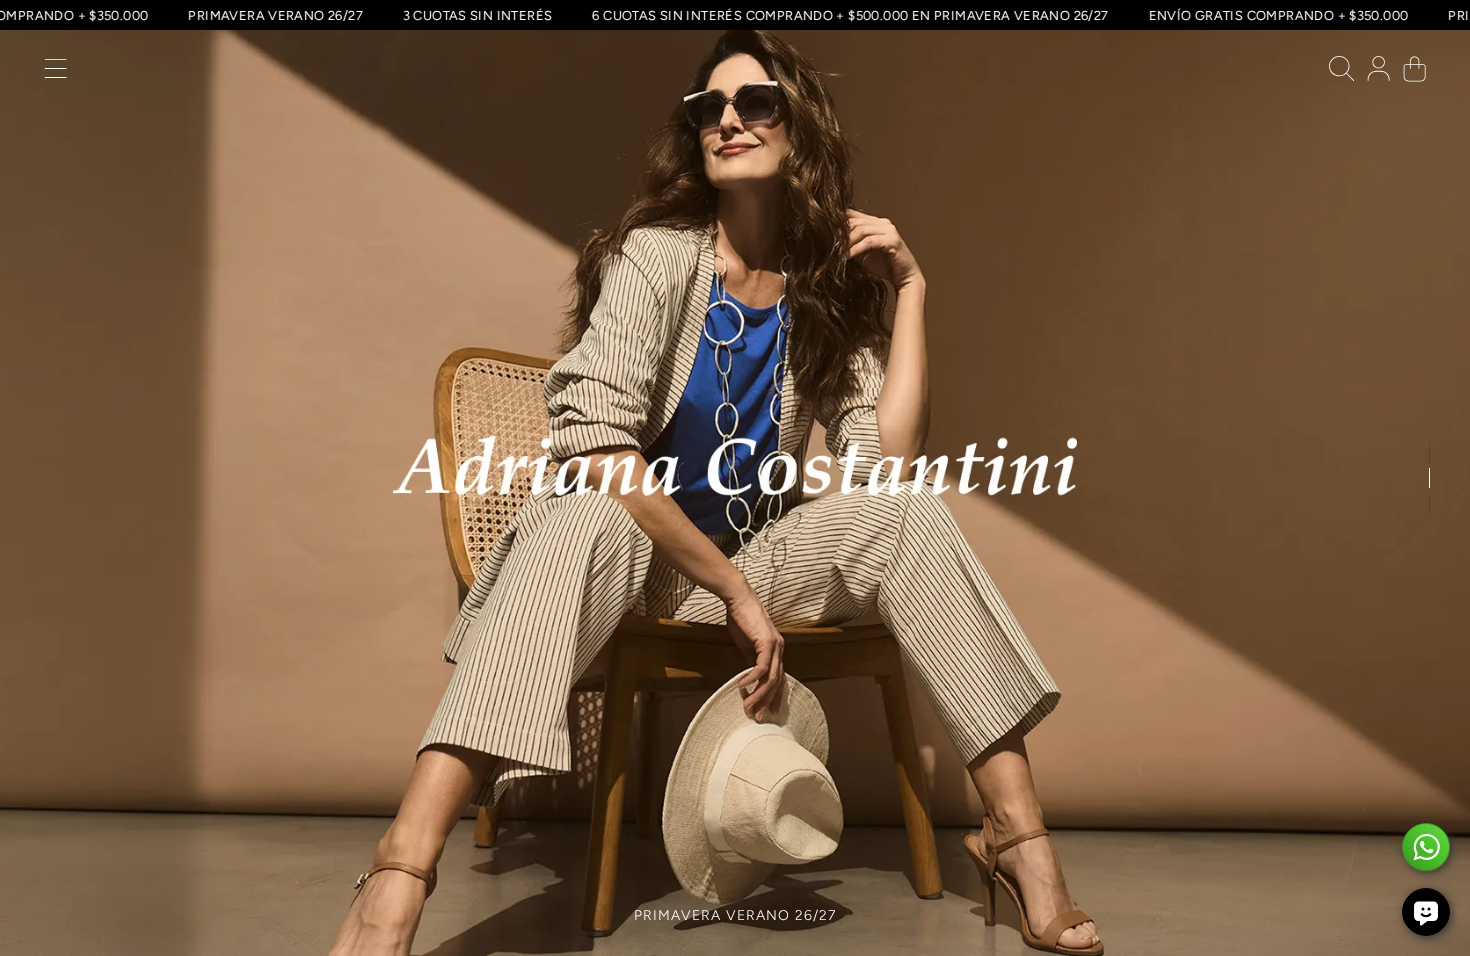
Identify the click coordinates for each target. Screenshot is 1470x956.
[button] (55, 73)
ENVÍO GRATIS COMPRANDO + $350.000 (1321, 15)
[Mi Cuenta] (1378, 73)
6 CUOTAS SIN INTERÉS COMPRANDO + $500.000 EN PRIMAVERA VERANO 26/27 (893, 15)
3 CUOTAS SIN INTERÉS (520, 15)
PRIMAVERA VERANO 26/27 (317, 15)
